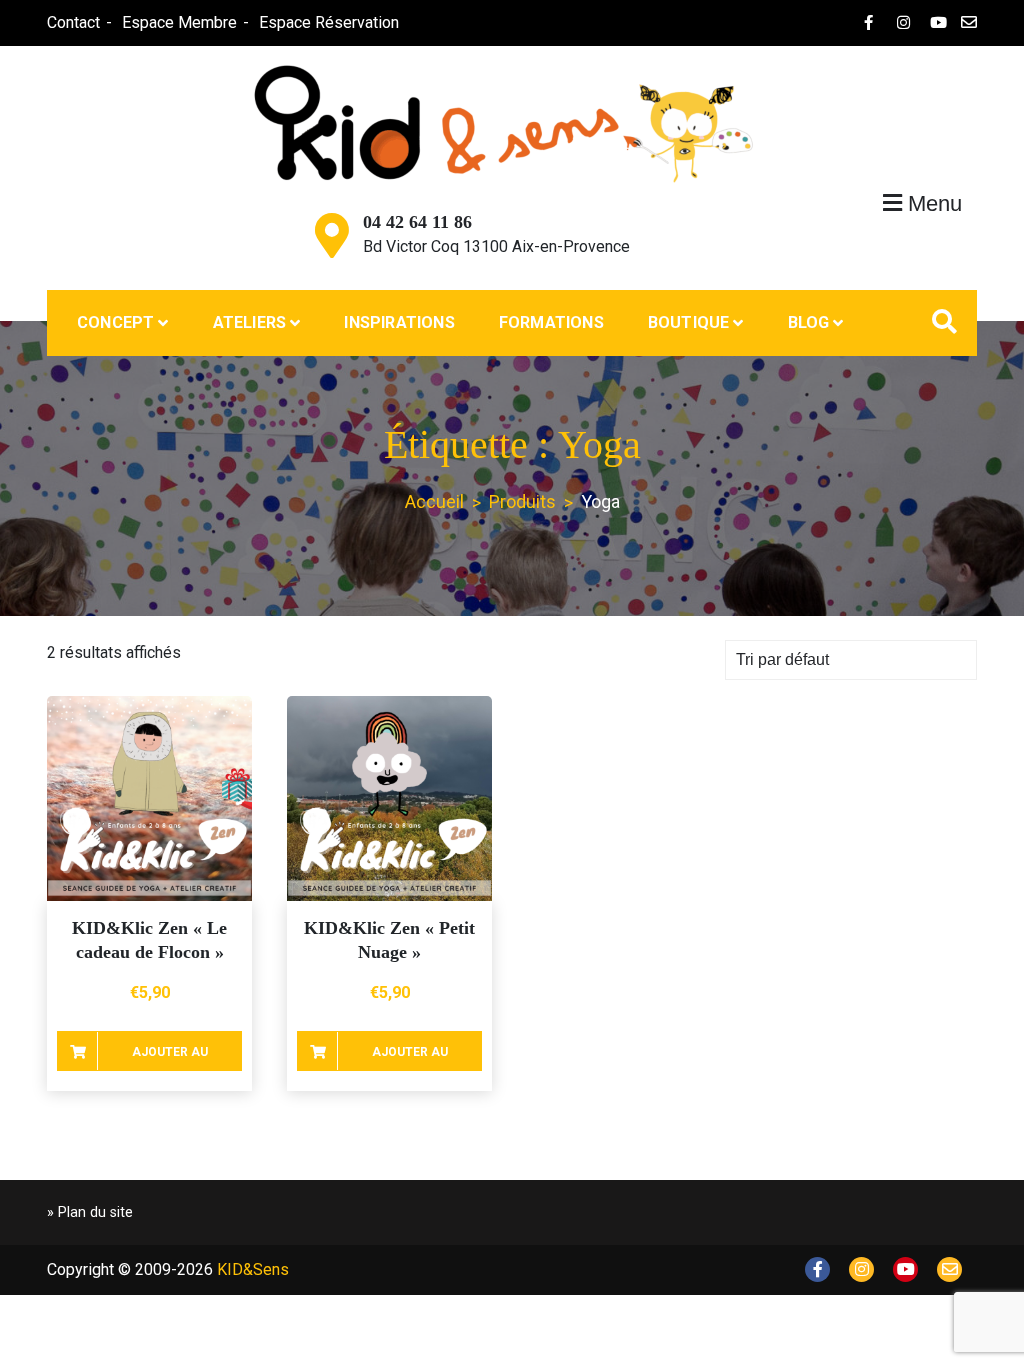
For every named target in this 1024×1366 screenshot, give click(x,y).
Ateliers (250, 322)
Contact (73, 22)
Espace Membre (179, 22)
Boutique (689, 322)
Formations (551, 322)
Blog (809, 322)
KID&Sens (253, 1269)
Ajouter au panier (170, 1058)
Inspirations (399, 322)
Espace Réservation (329, 22)
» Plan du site (90, 1212)
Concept (115, 322)
